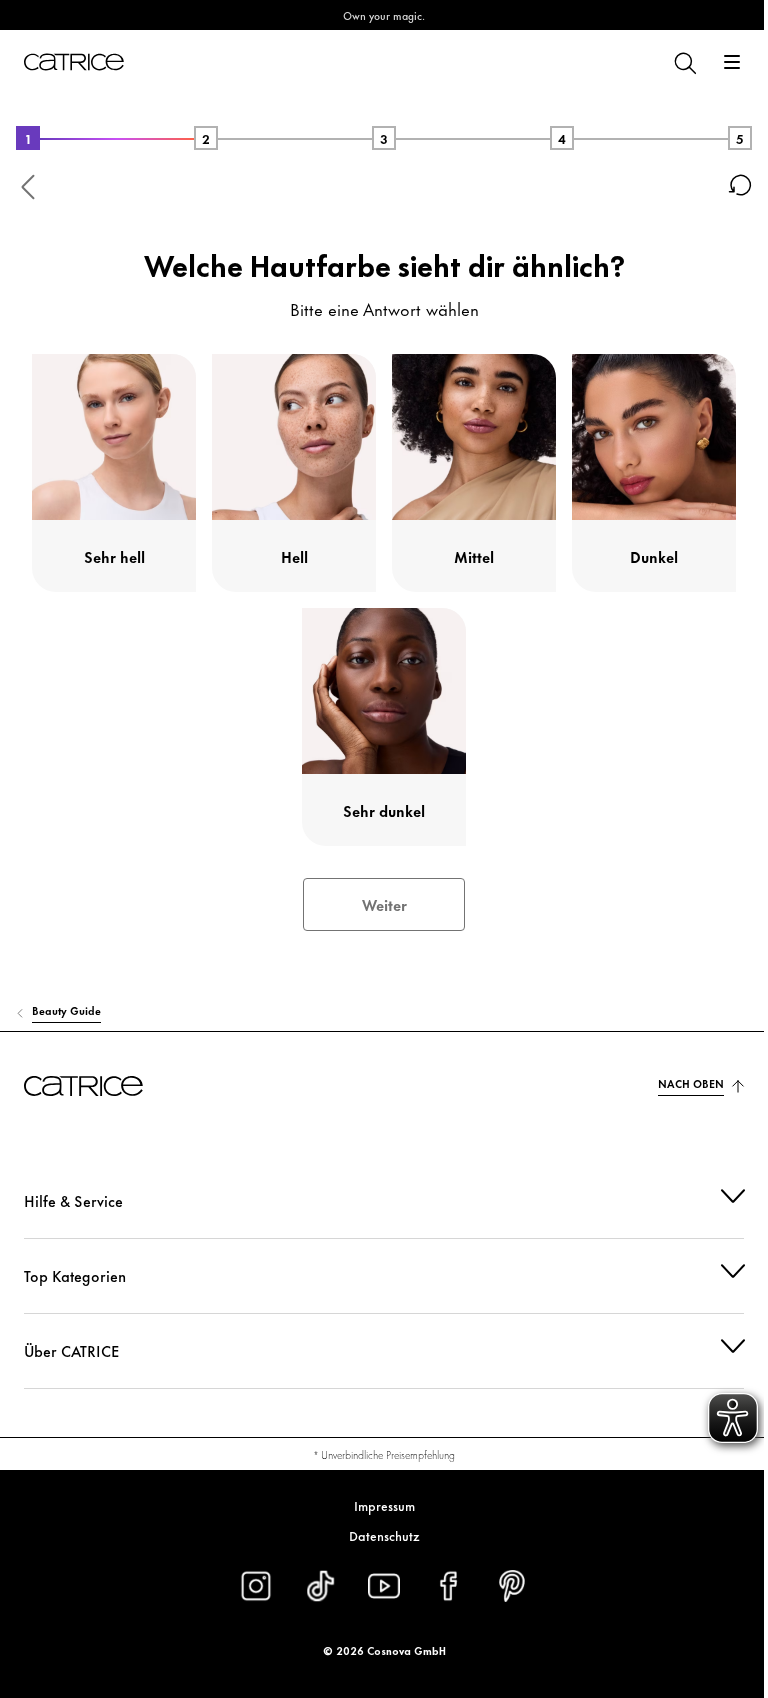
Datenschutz (376, 1535)
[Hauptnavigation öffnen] (732, 62)
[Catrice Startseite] (74, 62)
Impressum (376, 1505)
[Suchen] (684, 62)
